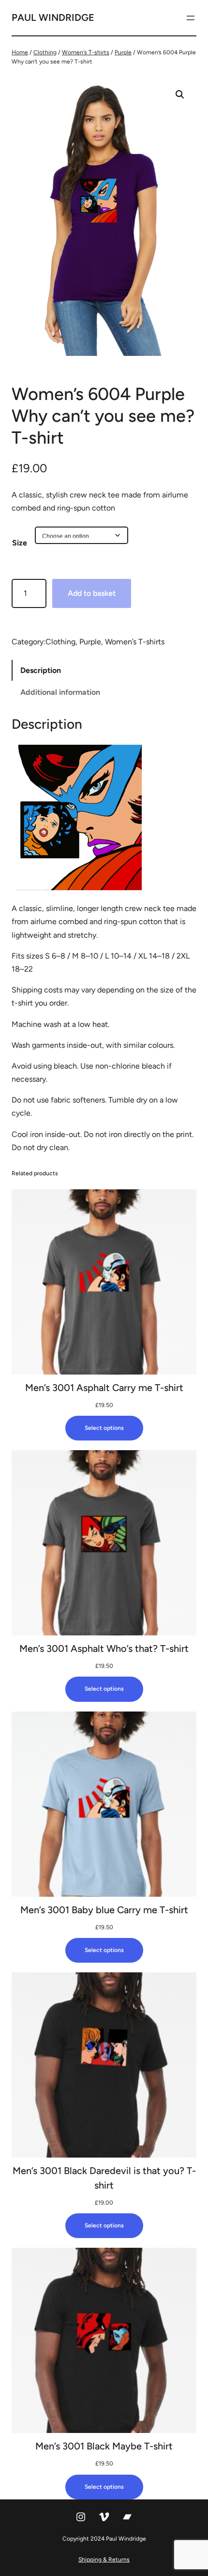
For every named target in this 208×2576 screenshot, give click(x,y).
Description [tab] (41, 670)
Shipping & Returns (104, 2560)
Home (20, 52)
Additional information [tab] (60, 692)
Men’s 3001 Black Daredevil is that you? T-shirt (104, 2178)
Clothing (45, 52)
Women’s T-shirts (135, 642)
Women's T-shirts (86, 52)
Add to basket (92, 593)
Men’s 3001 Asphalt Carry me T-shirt (104, 1388)
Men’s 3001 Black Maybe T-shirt (104, 2446)
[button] (180, 95)
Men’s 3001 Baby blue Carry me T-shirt (104, 1910)
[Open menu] (191, 18)
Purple (123, 52)
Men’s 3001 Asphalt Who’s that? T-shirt (104, 1648)
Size (20, 543)
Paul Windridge (53, 17)
